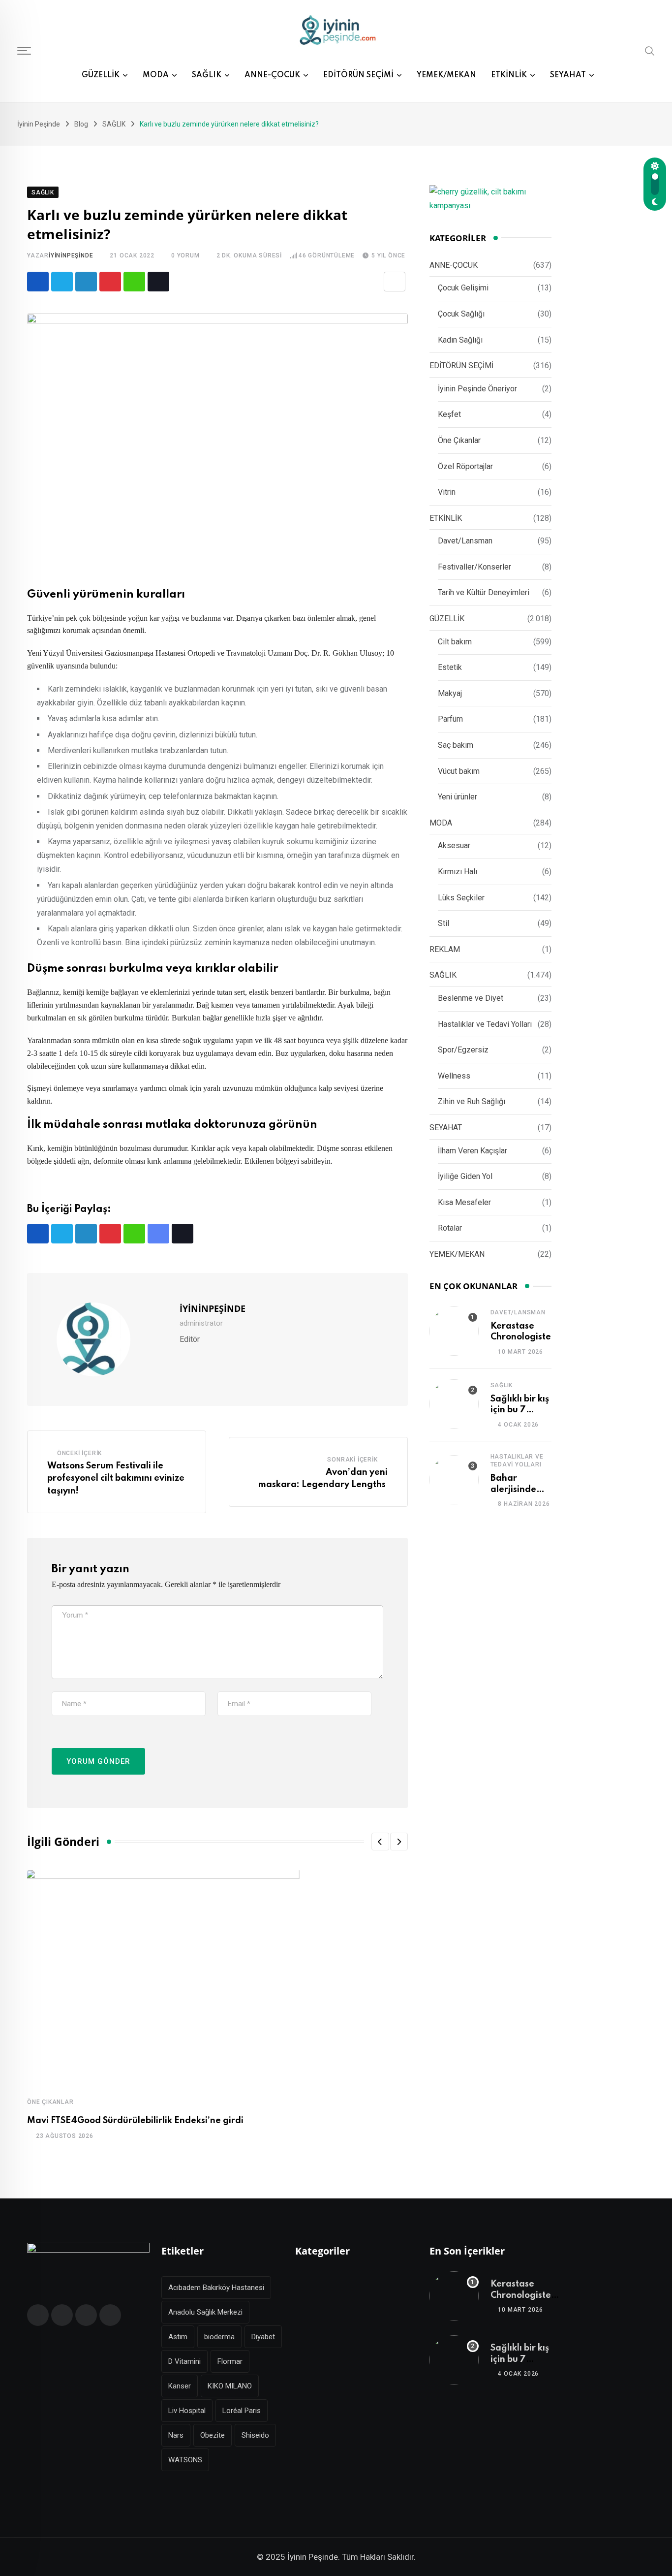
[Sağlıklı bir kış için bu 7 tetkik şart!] (454, 1404)
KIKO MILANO (230, 2386)
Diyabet (263, 2337)
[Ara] (650, 51)
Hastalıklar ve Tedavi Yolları (485, 1024)
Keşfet (449, 414)
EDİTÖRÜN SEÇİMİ (358, 75)
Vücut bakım (459, 771)
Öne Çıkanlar (50, 2102)
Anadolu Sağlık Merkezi (205, 2312)
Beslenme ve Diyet (471, 998)
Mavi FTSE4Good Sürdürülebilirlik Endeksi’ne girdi (135, 2121)
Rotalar (450, 1228)
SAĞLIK (207, 75)
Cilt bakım (455, 642)
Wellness (454, 1076)
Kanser (180, 2386)
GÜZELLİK (101, 75)
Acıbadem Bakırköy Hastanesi (216, 2288)
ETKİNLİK (509, 75)
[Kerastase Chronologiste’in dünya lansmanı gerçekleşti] (454, 1331)
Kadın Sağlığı (460, 340)
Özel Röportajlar (465, 466)
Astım (178, 2337)
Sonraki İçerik (352, 1460)
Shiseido (255, 2435)
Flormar (230, 2361)
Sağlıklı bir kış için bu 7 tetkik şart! (520, 1410)
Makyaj (450, 693)
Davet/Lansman (465, 541)
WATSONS (185, 2460)
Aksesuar (454, 845)
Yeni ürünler (458, 797)
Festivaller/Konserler (474, 567)
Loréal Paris (242, 2411)
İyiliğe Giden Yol (465, 1176)
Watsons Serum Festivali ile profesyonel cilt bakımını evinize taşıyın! (116, 1479)
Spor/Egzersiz (463, 1050)
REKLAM (445, 949)
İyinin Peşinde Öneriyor (477, 389)
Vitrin (447, 492)
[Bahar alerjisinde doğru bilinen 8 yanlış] (454, 1480)
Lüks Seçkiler (461, 898)
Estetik (450, 667)
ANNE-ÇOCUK (272, 75)
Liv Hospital (187, 2411)
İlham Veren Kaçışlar (473, 1151)
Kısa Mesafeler (464, 1202)
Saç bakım (456, 745)
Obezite (213, 2435)
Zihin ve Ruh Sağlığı (472, 1101)
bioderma (219, 2337)
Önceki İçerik (79, 1453)
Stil (443, 923)
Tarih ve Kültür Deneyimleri (484, 592)
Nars (176, 2435)
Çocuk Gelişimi (463, 288)
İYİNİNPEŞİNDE (71, 255)
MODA (156, 75)
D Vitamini (184, 2361)
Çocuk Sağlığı (461, 314)
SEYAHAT (568, 75)
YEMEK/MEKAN (446, 75)
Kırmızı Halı (458, 872)
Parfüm (450, 719)
